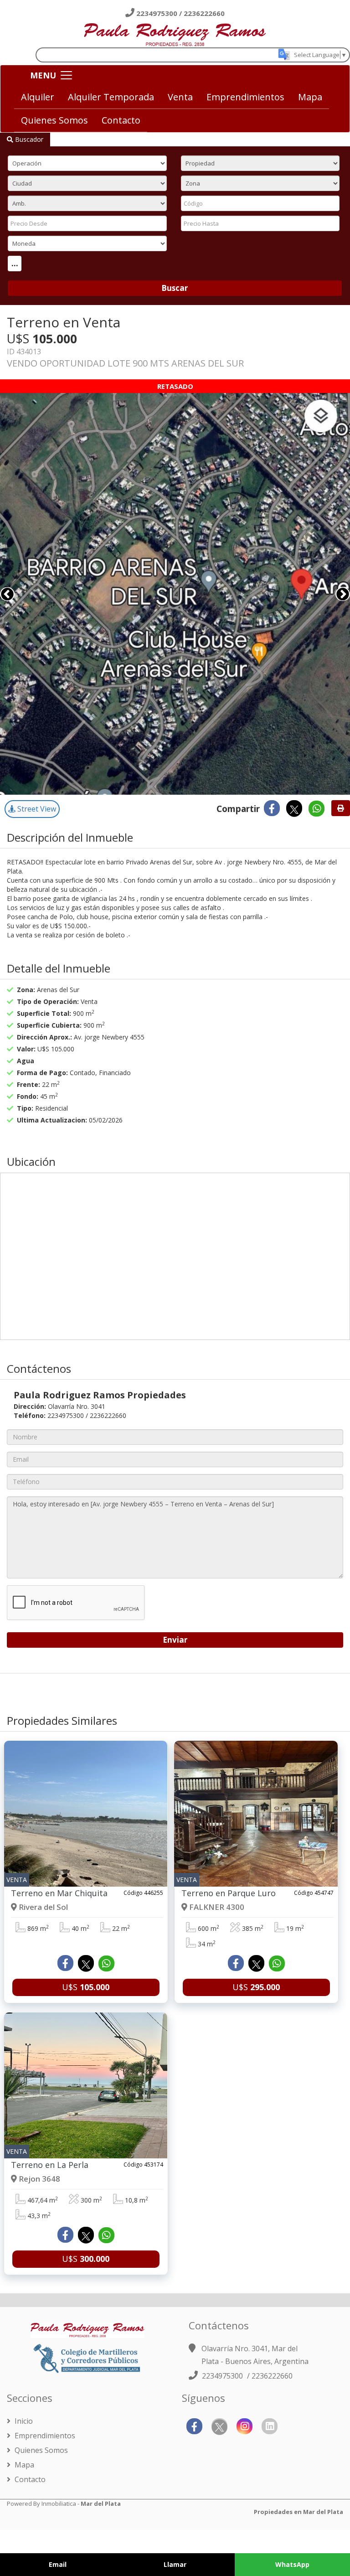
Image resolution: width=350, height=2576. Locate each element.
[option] (175, 594)
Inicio (23, 2421)
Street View (36, 809)
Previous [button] (7, 594)
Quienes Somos (54, 120)
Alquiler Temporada (111, 97)
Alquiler (38, 97)
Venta (180, 97)
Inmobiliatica (59, 2504)
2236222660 (204, 13)
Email (58, 2564)
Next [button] (343, 594)
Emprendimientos (245, 97)
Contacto (121, 120)
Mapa (310, 97)
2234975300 (158, 13)
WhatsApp (292, 2564)
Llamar (175, 2564)
